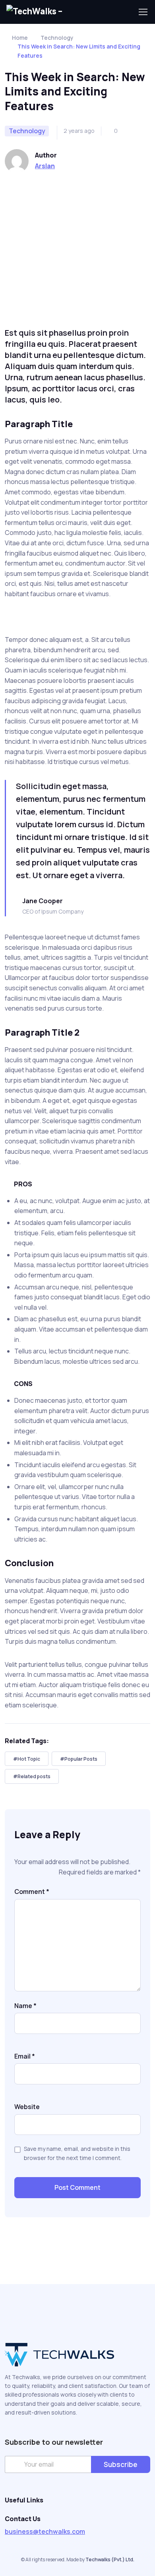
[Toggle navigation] (143, 12)
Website (27, 2107)
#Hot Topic (27, 1759)
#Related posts (32, 1776)
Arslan (45, 166)
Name (25, 2006)
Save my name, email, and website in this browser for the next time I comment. (77, 2153)
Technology (57, 38)
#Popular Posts (79, 1759)
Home (20, 38)
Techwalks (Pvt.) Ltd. (110, 2559)
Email (25, 2056)
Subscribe (121, 2464)
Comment (32, 1892)
